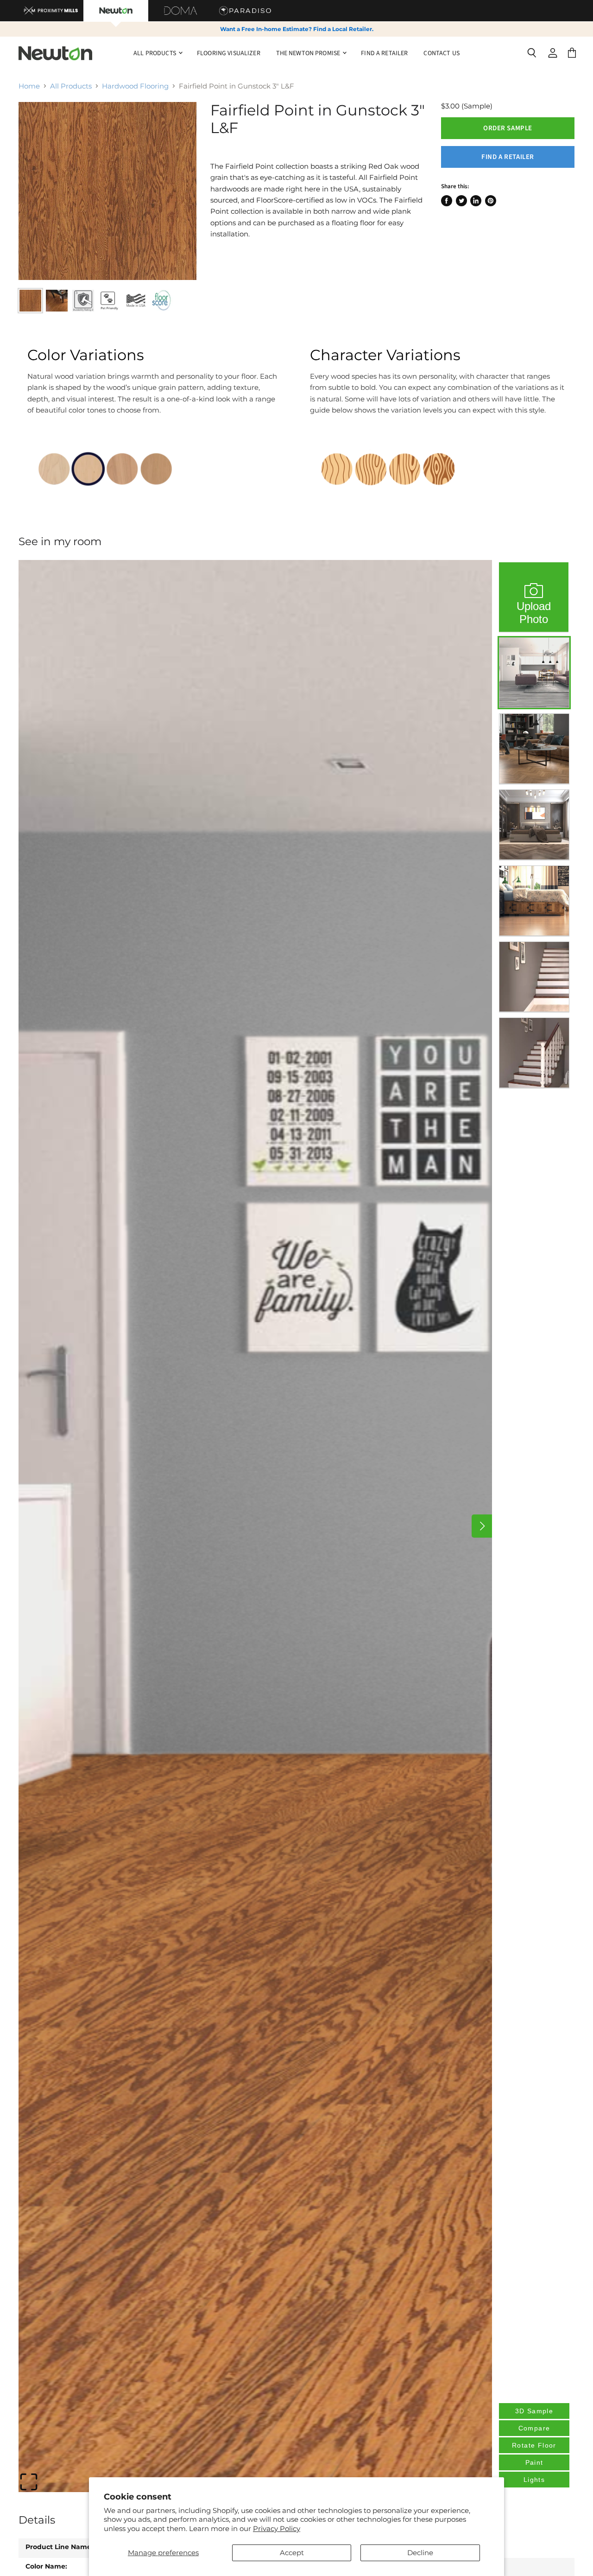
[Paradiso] (246, 11)
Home (29, 86)
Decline (420, 2553)
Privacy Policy (277, 2528)
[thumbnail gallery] (30, 301)
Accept (292, 2553)
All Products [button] (155, 53)
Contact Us (441, 53)
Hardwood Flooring (135, 86)
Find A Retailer (384, 53)
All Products (71, 86)
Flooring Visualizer (229, 53)
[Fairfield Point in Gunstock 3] (107, 191)
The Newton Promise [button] (309, 53)
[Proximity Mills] (51, 11)
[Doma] (181, 11)
